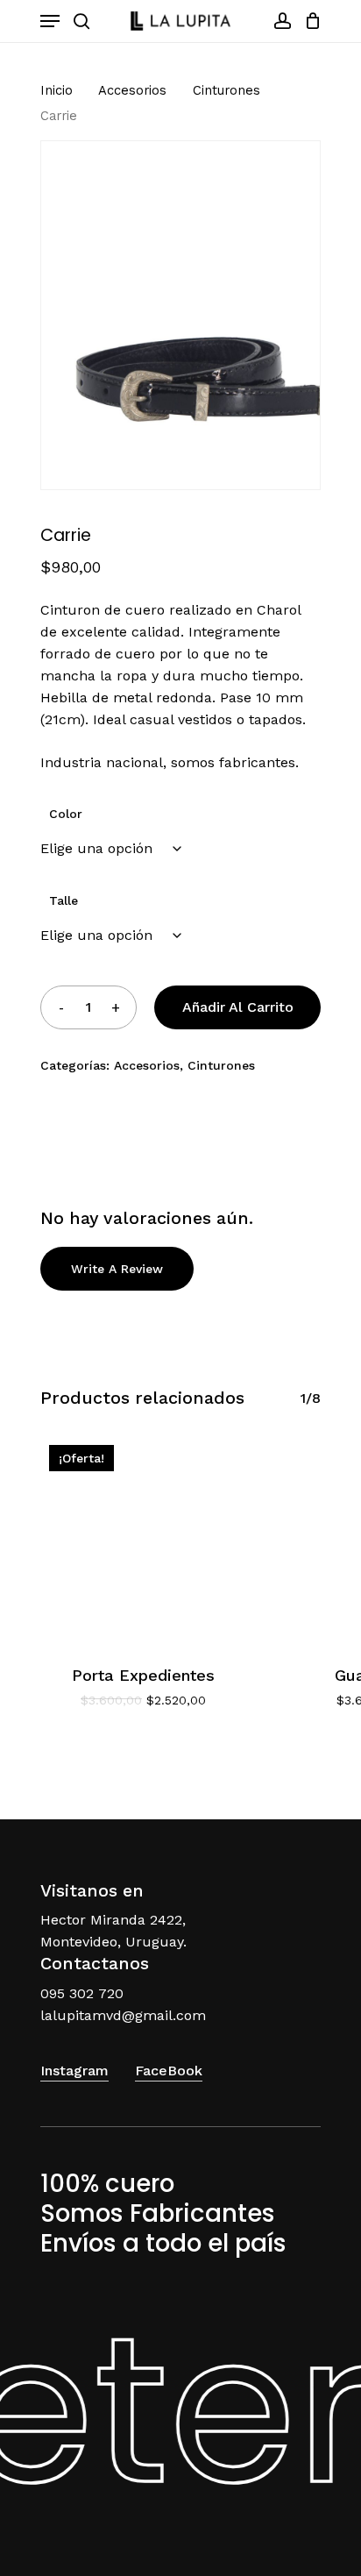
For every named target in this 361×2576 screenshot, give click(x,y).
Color (66, 814)
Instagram (74, 2071)
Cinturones (227, 90)
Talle (64, 900)
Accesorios (132, 90)
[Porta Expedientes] (143, 1539)
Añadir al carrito (238, 1007)
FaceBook (169, 2071)
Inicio (57, 90)
